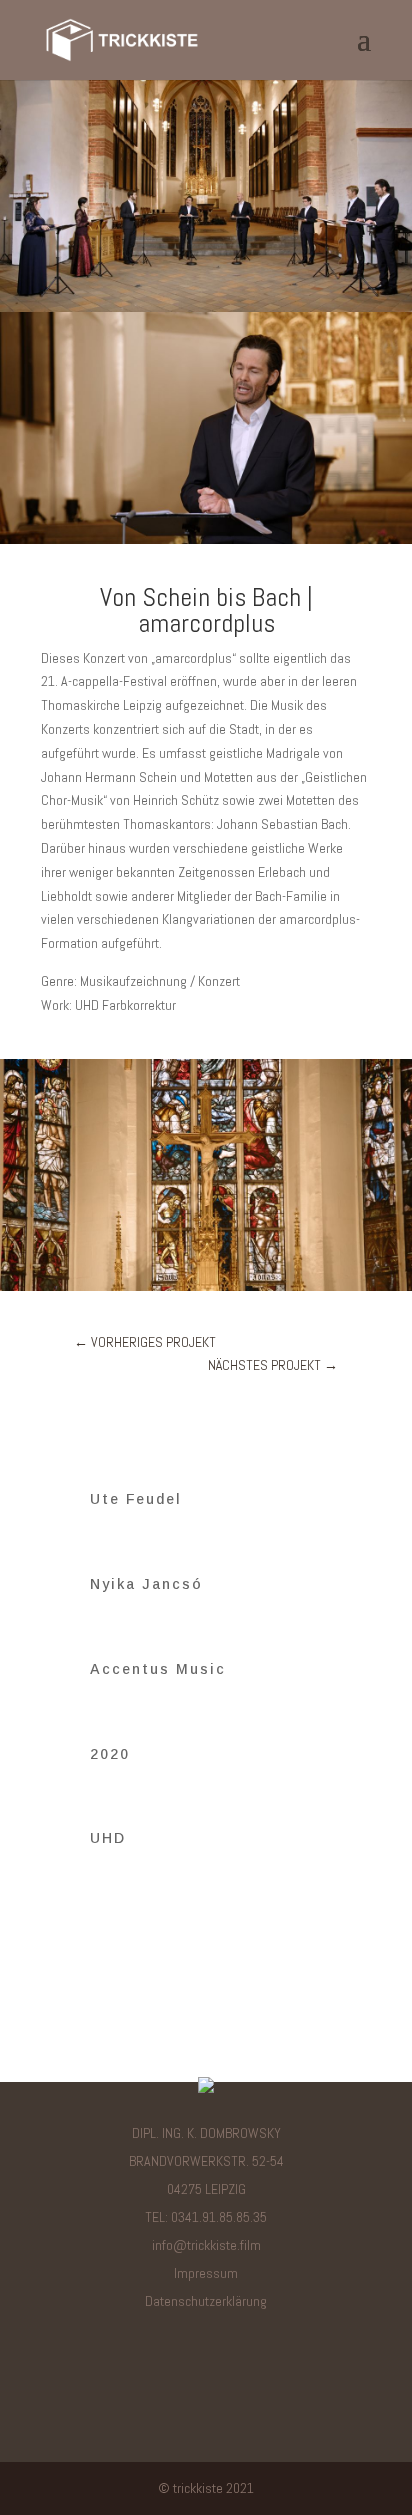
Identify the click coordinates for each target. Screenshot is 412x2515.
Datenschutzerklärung (206, 2301)
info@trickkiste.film (206, 2245)
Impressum (206, 2273)
